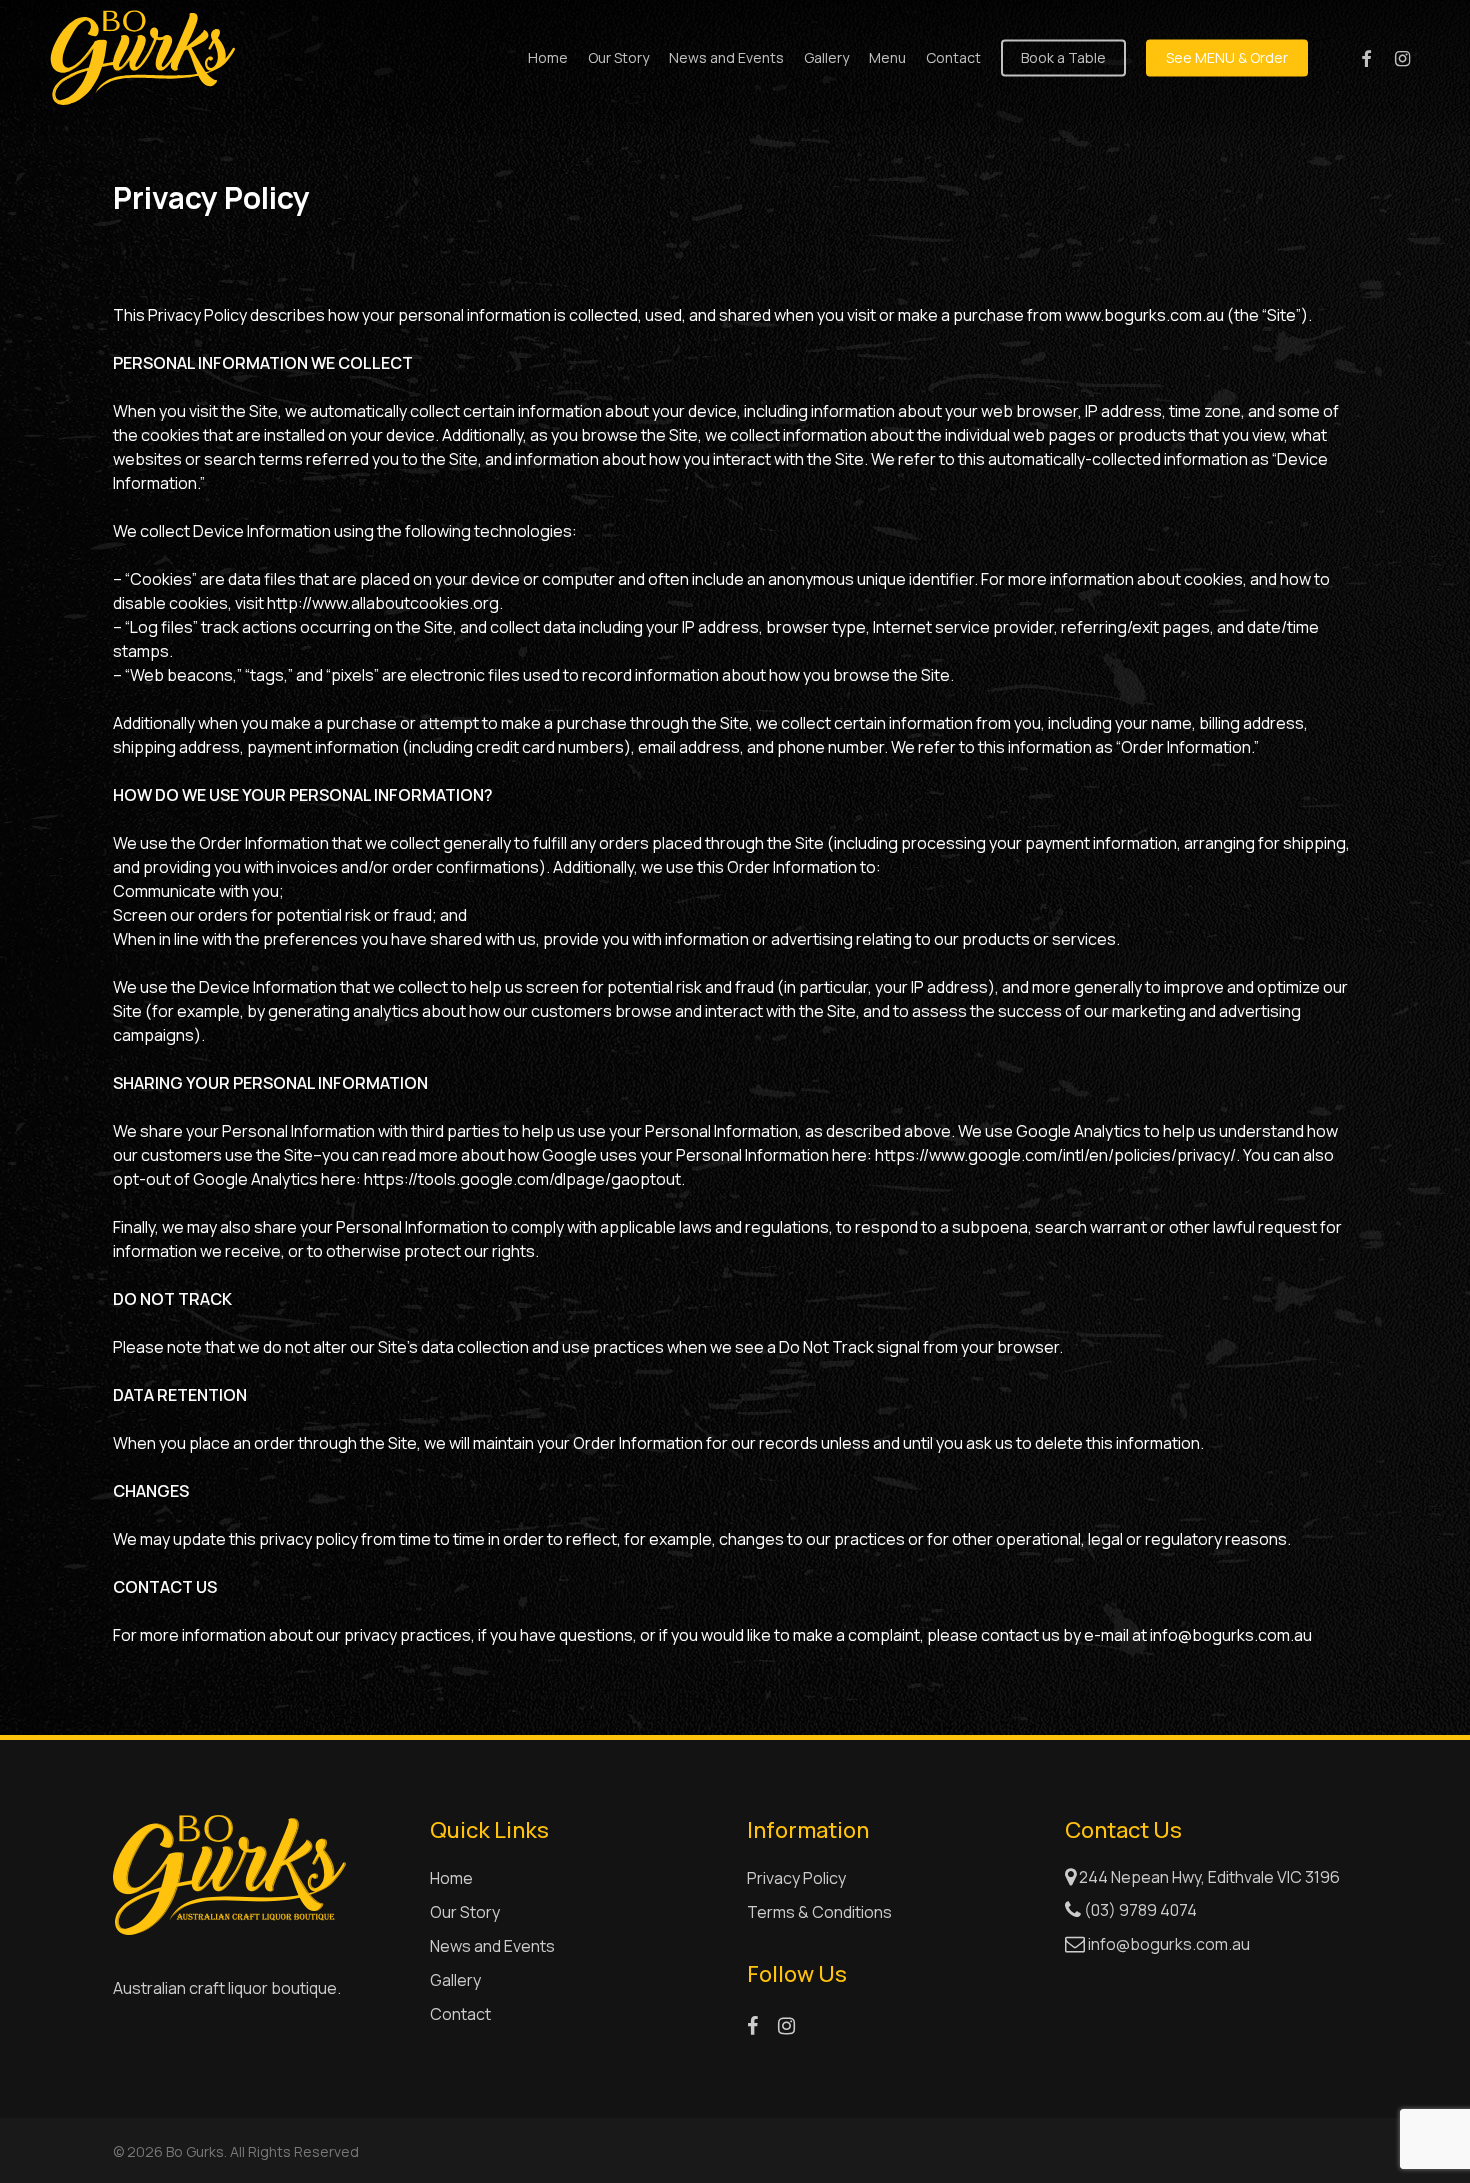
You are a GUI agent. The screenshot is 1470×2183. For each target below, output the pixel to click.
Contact (460, 2014)
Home (451, 1878)
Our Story (465, 1912)
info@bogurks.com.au (1169, 1944)
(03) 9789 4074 (1139, 1910)
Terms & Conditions (819, 1912)
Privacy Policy (796, 1878)
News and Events (492, 1946)
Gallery (455, 1980)
